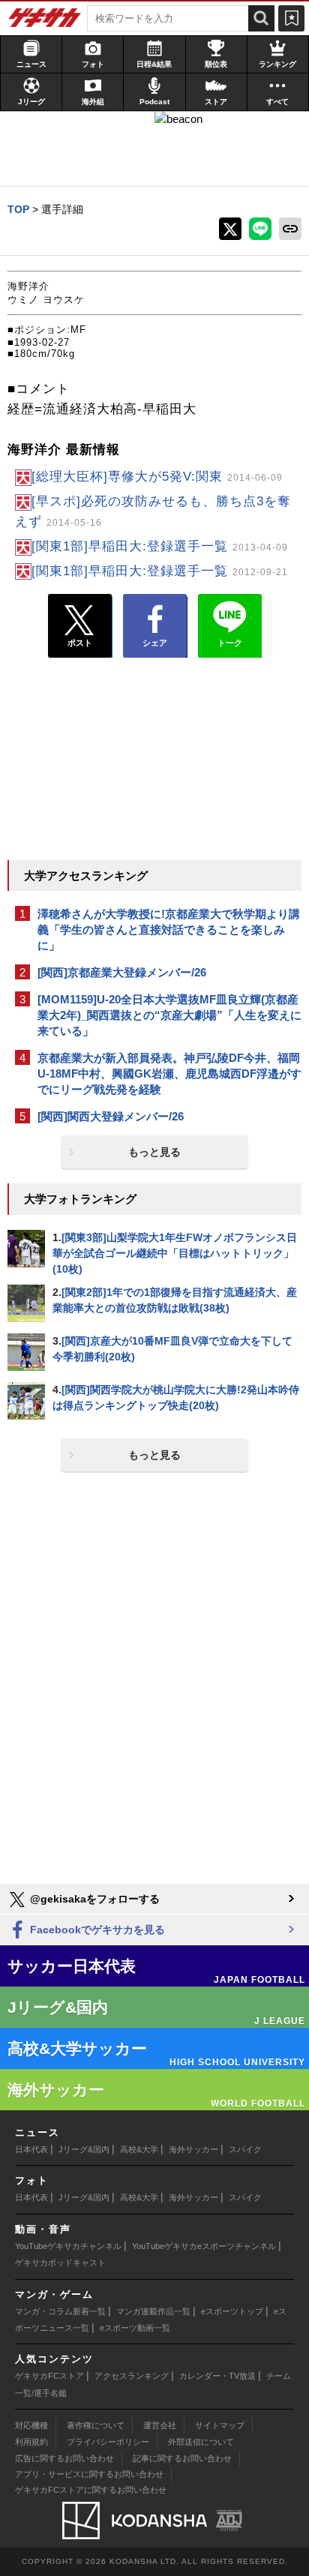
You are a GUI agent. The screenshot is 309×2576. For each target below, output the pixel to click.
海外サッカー (193, 2149)
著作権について (96, 2425)
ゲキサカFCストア (49, 2376)
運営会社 (160, 2425)
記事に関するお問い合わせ (182, 2458)
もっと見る (154, 1152)
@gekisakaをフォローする (93, 1899)
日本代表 (31, 2149)
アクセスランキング (132, 2376)
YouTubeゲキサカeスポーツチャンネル (204, 2246)
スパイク (245, 2149)
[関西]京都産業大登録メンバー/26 (122, 972)
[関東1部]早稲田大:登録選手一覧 (160, 546)
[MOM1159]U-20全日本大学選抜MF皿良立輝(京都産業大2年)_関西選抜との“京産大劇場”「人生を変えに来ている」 (169, 1015)
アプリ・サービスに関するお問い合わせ (89, 2474)
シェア (155, 643)
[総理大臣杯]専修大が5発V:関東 (157, 477)
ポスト (80, 643)
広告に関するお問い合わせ (64, 2458)
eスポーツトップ (232, 2311)
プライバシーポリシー (108, 2442)
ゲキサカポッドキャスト (60, 2263)
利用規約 (31, 2442)
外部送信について (201, 2442)
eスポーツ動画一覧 (135, 2328)
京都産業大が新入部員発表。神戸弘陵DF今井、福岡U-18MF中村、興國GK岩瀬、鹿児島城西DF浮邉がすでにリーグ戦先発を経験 (169, 1074)
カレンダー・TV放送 (217, 2376)
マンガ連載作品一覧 (153, 2311)
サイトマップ (220, 2425)
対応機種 (31, 2425)
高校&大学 (139, 2149)
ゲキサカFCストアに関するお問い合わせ (91, 2490)
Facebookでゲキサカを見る (96, 1930)
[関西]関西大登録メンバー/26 (111, 1116)
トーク (230, 643)
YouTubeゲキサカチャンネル (68, 2246)
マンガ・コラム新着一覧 (60, 2311)
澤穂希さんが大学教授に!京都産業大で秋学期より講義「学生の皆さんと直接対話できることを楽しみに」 (169, 930)
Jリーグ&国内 (84, 2149)
